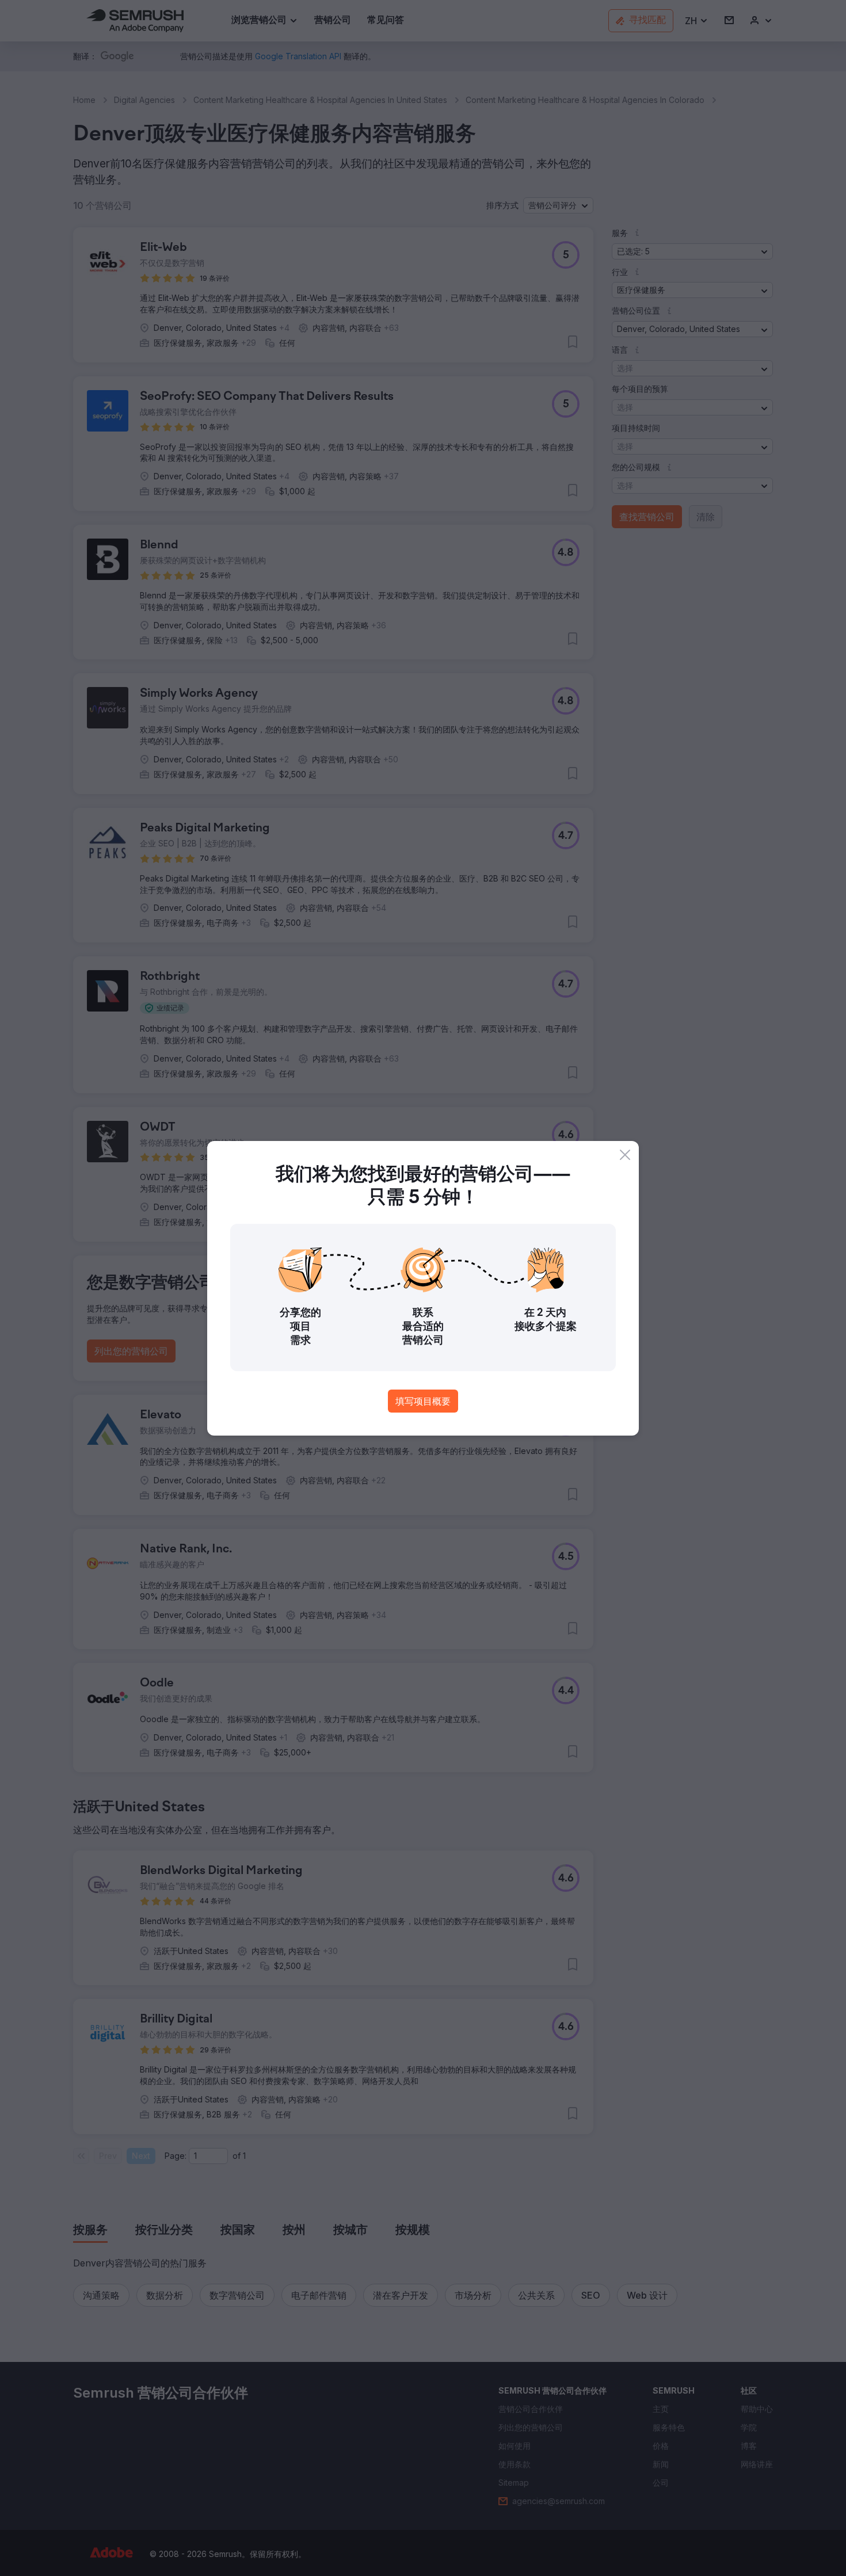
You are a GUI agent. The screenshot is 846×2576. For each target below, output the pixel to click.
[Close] (625, 1155)
